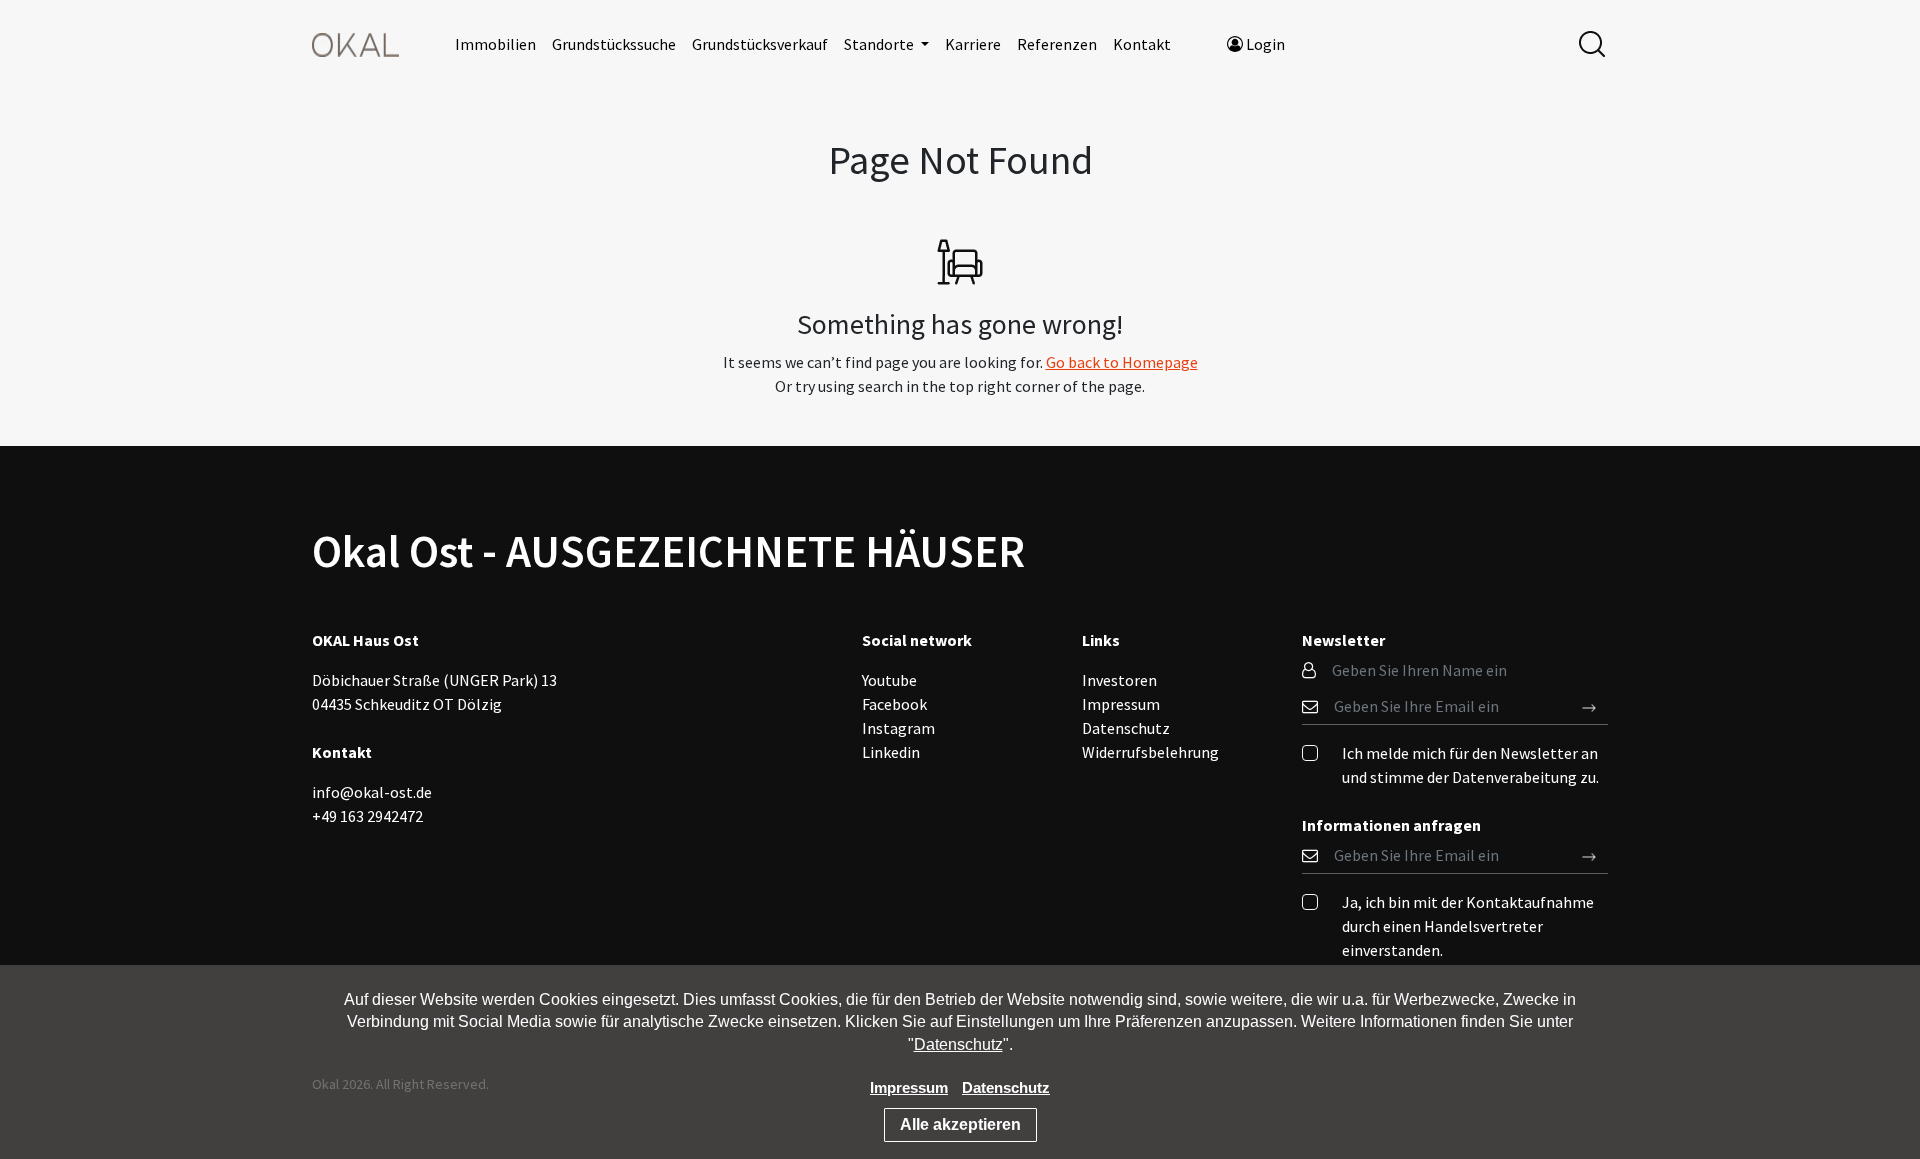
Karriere (973, 44)
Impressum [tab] (1121, 704)
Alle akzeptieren (960, 1124)
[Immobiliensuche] (1592, 42)
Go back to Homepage (1122, 362)
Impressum (909, 1087)
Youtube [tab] (889, 680)
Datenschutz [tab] (1126, 728)
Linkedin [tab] (891, 752)
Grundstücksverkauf (760, 44)
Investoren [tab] (1119, 680)
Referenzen (1057, 44)
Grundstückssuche (614, 44)
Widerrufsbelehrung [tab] (1150, 752)
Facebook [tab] (894, 704)
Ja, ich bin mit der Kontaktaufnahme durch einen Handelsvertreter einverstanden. (1468, 926)
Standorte (880, 44)
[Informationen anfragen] (1589, 706)
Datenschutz (958, 1044)
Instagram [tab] (898, 728)
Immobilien (495, 44)
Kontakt (1142, 44)
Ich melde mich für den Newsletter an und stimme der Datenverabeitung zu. (1470, 765)
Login (1264, 44)
